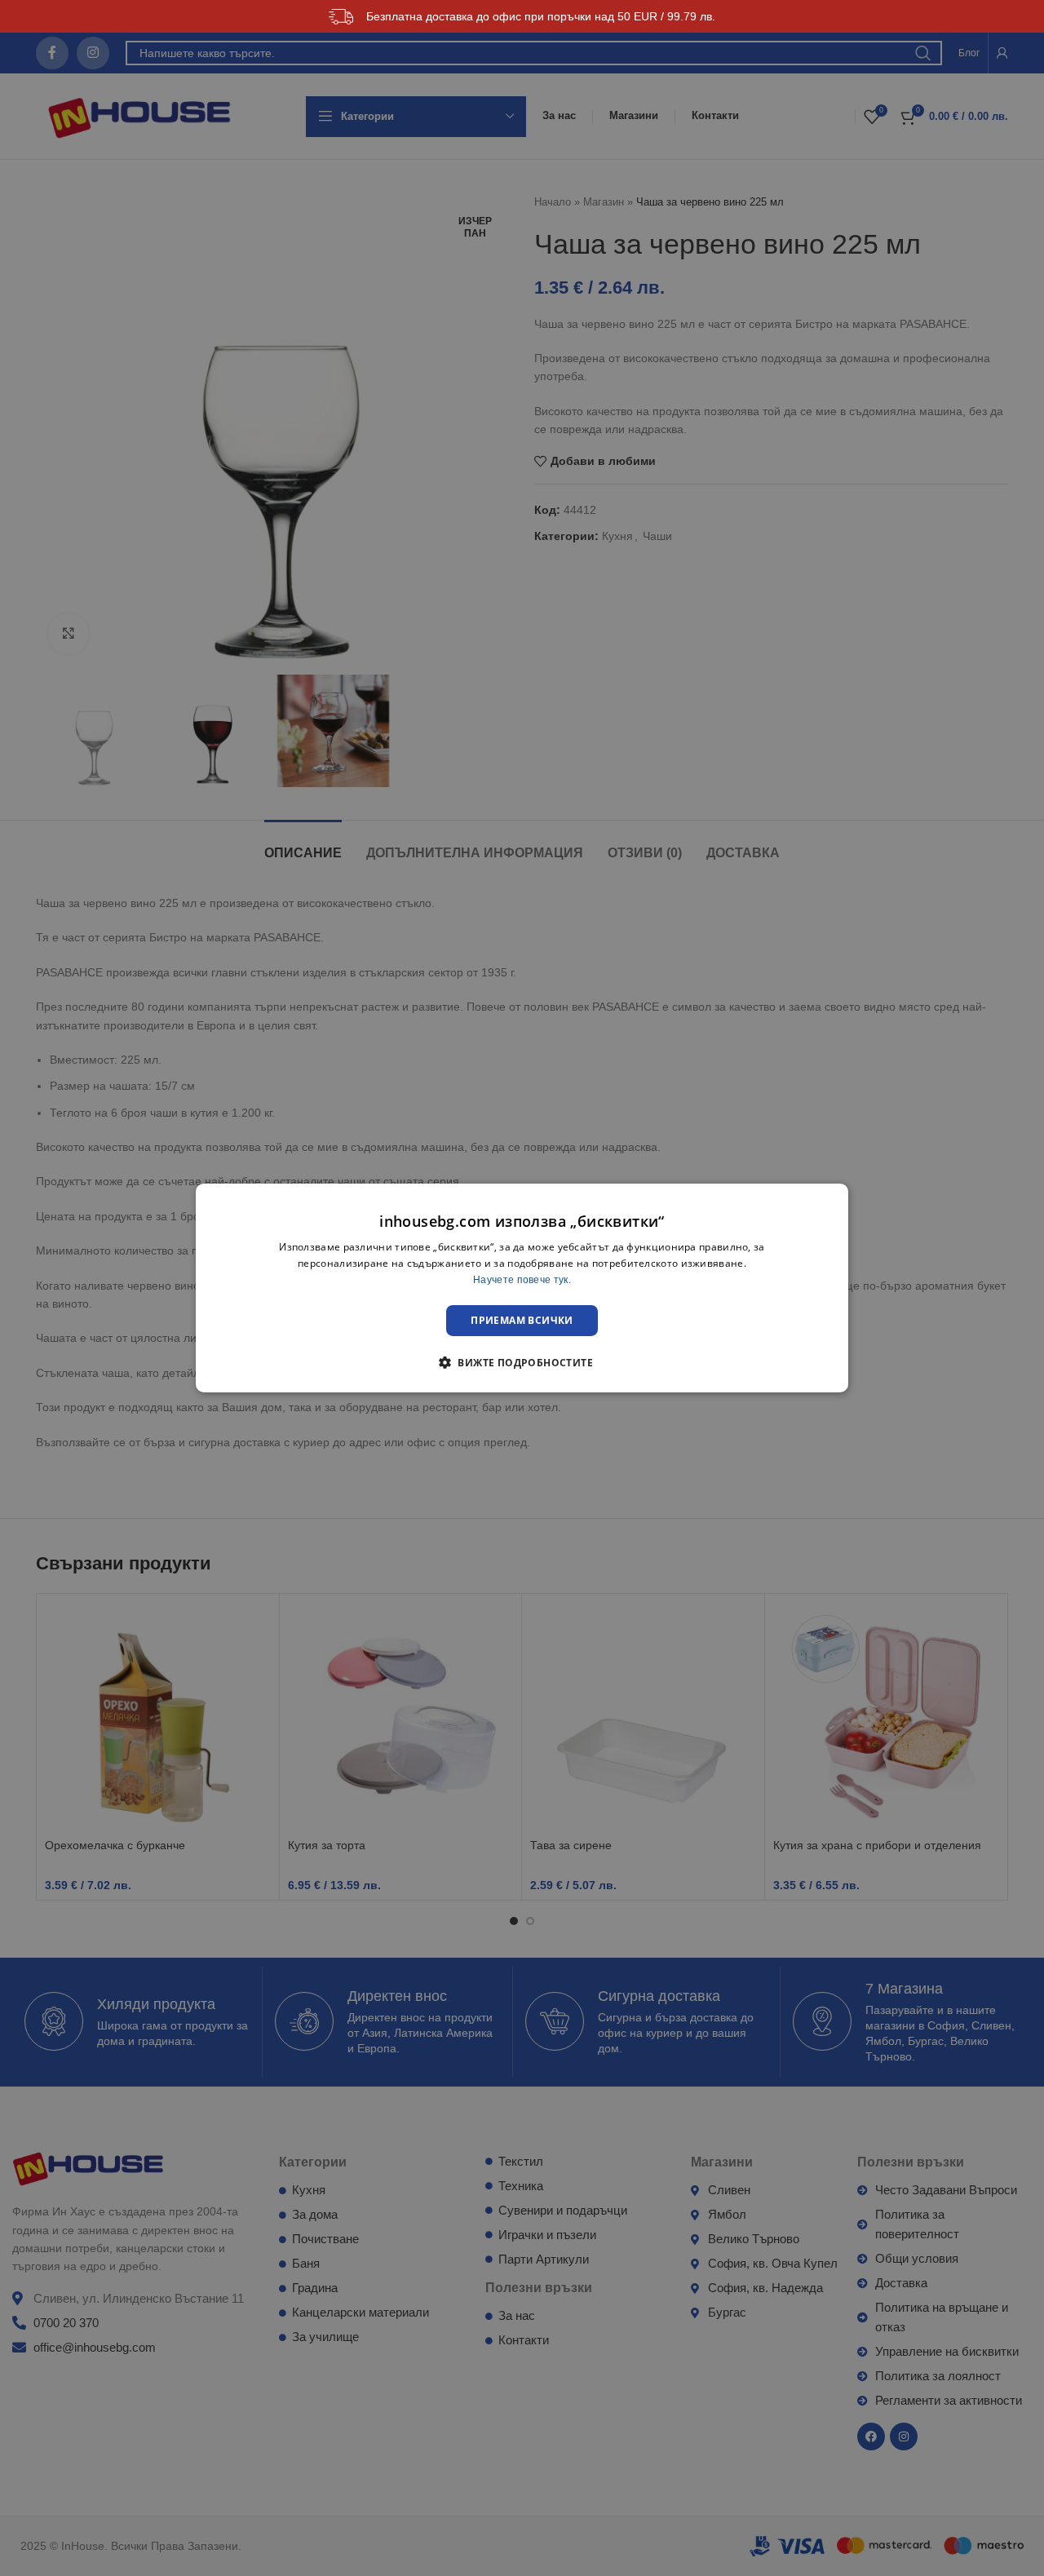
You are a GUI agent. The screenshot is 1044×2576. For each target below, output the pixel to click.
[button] (522, 1362)
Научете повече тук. (522, 1280)
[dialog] (522, 1288)
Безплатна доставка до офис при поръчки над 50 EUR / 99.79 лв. (541, 16)
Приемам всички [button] (522, 1320)
